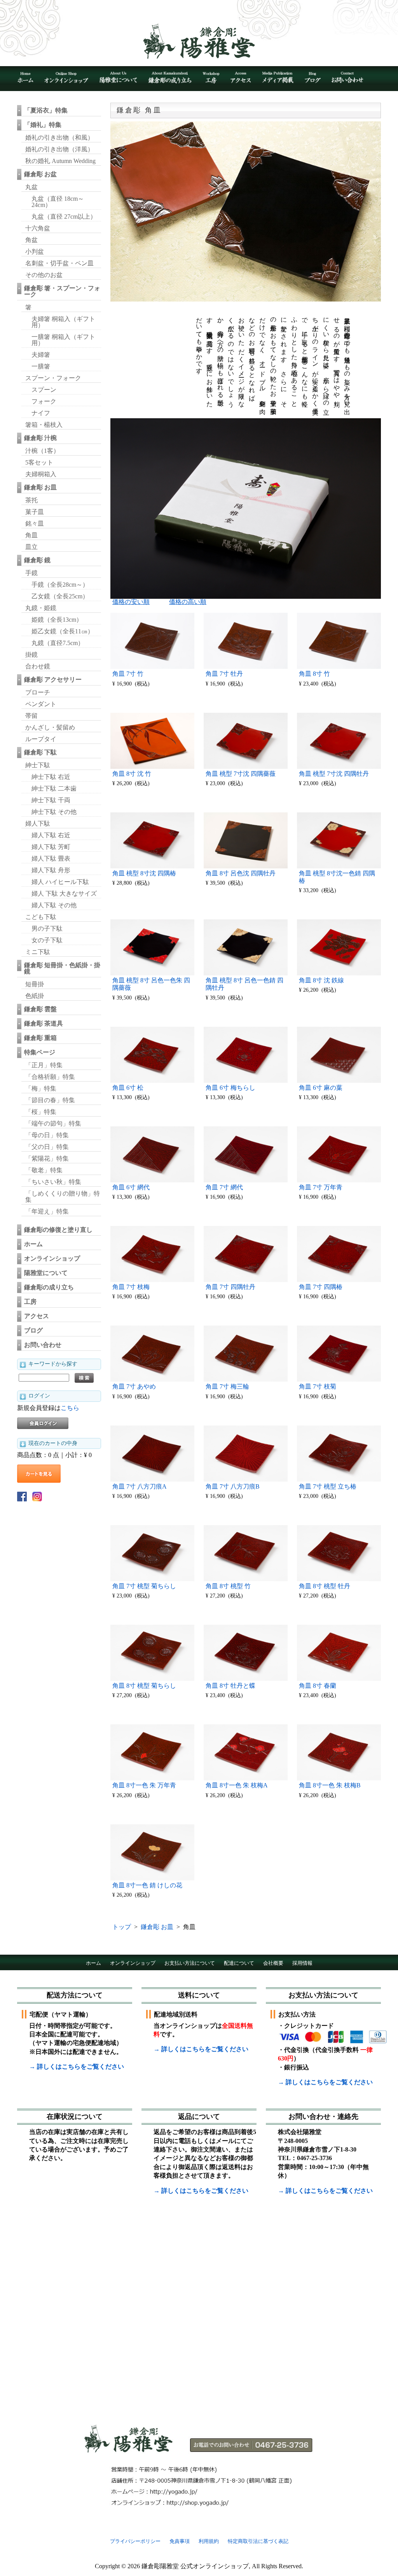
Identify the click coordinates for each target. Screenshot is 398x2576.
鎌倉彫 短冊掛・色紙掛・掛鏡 (62, 968)
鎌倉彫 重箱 (40, 1038)
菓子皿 (35, 512)
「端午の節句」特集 (53, 1123)
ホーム (33, 1244)
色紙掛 (35, 996)
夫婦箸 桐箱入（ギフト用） (63, 322)
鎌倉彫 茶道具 (44, 1023)
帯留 (31, 716)
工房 (30, 1302)
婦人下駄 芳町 (51, 847)
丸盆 (31, 187)
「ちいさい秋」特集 (53, 1182)
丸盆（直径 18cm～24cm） (58, 202)
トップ (122, 1927)
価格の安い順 (131, 602)
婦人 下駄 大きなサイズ (64, 893)
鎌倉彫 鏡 (37, 560)
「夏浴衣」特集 (46, 110)
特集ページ (40, 1052)
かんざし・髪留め (50, 727)
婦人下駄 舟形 (51, 870)
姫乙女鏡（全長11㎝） (63, 631)
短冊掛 (35, 984)
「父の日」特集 (47, 1147)
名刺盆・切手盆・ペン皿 (59, 263)
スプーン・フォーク (53, 378)
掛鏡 (31, 655)
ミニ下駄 (38, 952)
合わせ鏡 (38, 666)
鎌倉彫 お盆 (40, 174)
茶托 (31, 500)
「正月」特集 (44, 1065)
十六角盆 (38, 228)
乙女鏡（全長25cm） (60, 596)
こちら (70, 1408)
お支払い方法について (190, 1963)
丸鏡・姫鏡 (41, 608)
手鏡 (31, 573)
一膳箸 (41, 366)
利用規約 (209, 2541)
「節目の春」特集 (50, 1100)
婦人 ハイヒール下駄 (60, 882)
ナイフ (41, 413)
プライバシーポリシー (135, 2541)
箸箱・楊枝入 (44, 425)
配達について (239, 1963)
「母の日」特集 (47, 1135)
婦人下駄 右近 (51, 835)
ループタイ (41, 739)
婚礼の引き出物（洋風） (59, 149)
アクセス (37, 1316)
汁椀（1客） (42, 451)
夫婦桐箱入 (41, 474)
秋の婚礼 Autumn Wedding (60, 161)
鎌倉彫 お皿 (40, 487)
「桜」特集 (41, 1112)
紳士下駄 (38, 765)
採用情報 (302, 1963)
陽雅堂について (46, 1273)
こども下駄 (41, 917)
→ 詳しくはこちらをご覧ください (77, 2067)
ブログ (33, 1330)
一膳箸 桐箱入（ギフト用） (63, 340)
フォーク (44, 401)
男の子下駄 (47, 929)
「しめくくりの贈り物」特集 (63, 1197)
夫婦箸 (41, 355)
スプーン (44, 390)
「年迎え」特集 (47, 1211)
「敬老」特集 (44, 1170)
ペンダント (41, 704)
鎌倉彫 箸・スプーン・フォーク (62, 291)
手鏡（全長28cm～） (60, 585)
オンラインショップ (52, 1258)
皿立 (31, 547)
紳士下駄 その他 (54, 812)
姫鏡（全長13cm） (57, 620)
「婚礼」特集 (43, 125)
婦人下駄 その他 (54, 905)
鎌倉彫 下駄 (40, 752)
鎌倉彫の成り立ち (49, 1287)
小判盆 (35, 252)
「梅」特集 (41, 1088)
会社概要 (273, 1963)
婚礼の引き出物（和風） (59, 138)
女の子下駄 (47, 940)
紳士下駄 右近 (51, 777)
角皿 (31, 535)
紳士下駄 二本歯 (54, 788)
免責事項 (180, 2541)
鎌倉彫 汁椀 (40, 438)
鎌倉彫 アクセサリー (53, 680)
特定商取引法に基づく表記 (258, 2541)
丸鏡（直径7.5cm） (58, 643)
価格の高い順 (188, 602)
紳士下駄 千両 (51, 800)
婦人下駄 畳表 (51, 858)
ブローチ (38, 692)
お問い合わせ (43, 1345)
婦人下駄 (38, 823)
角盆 (31, 240)
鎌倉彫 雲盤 (40, 1009)
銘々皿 (35, 523)
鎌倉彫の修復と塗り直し (58, 1230)
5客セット (39, 462)
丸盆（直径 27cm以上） (64, 217)
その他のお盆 (44, 275)
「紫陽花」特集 (47, 1158)
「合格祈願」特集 (50, 1077)
